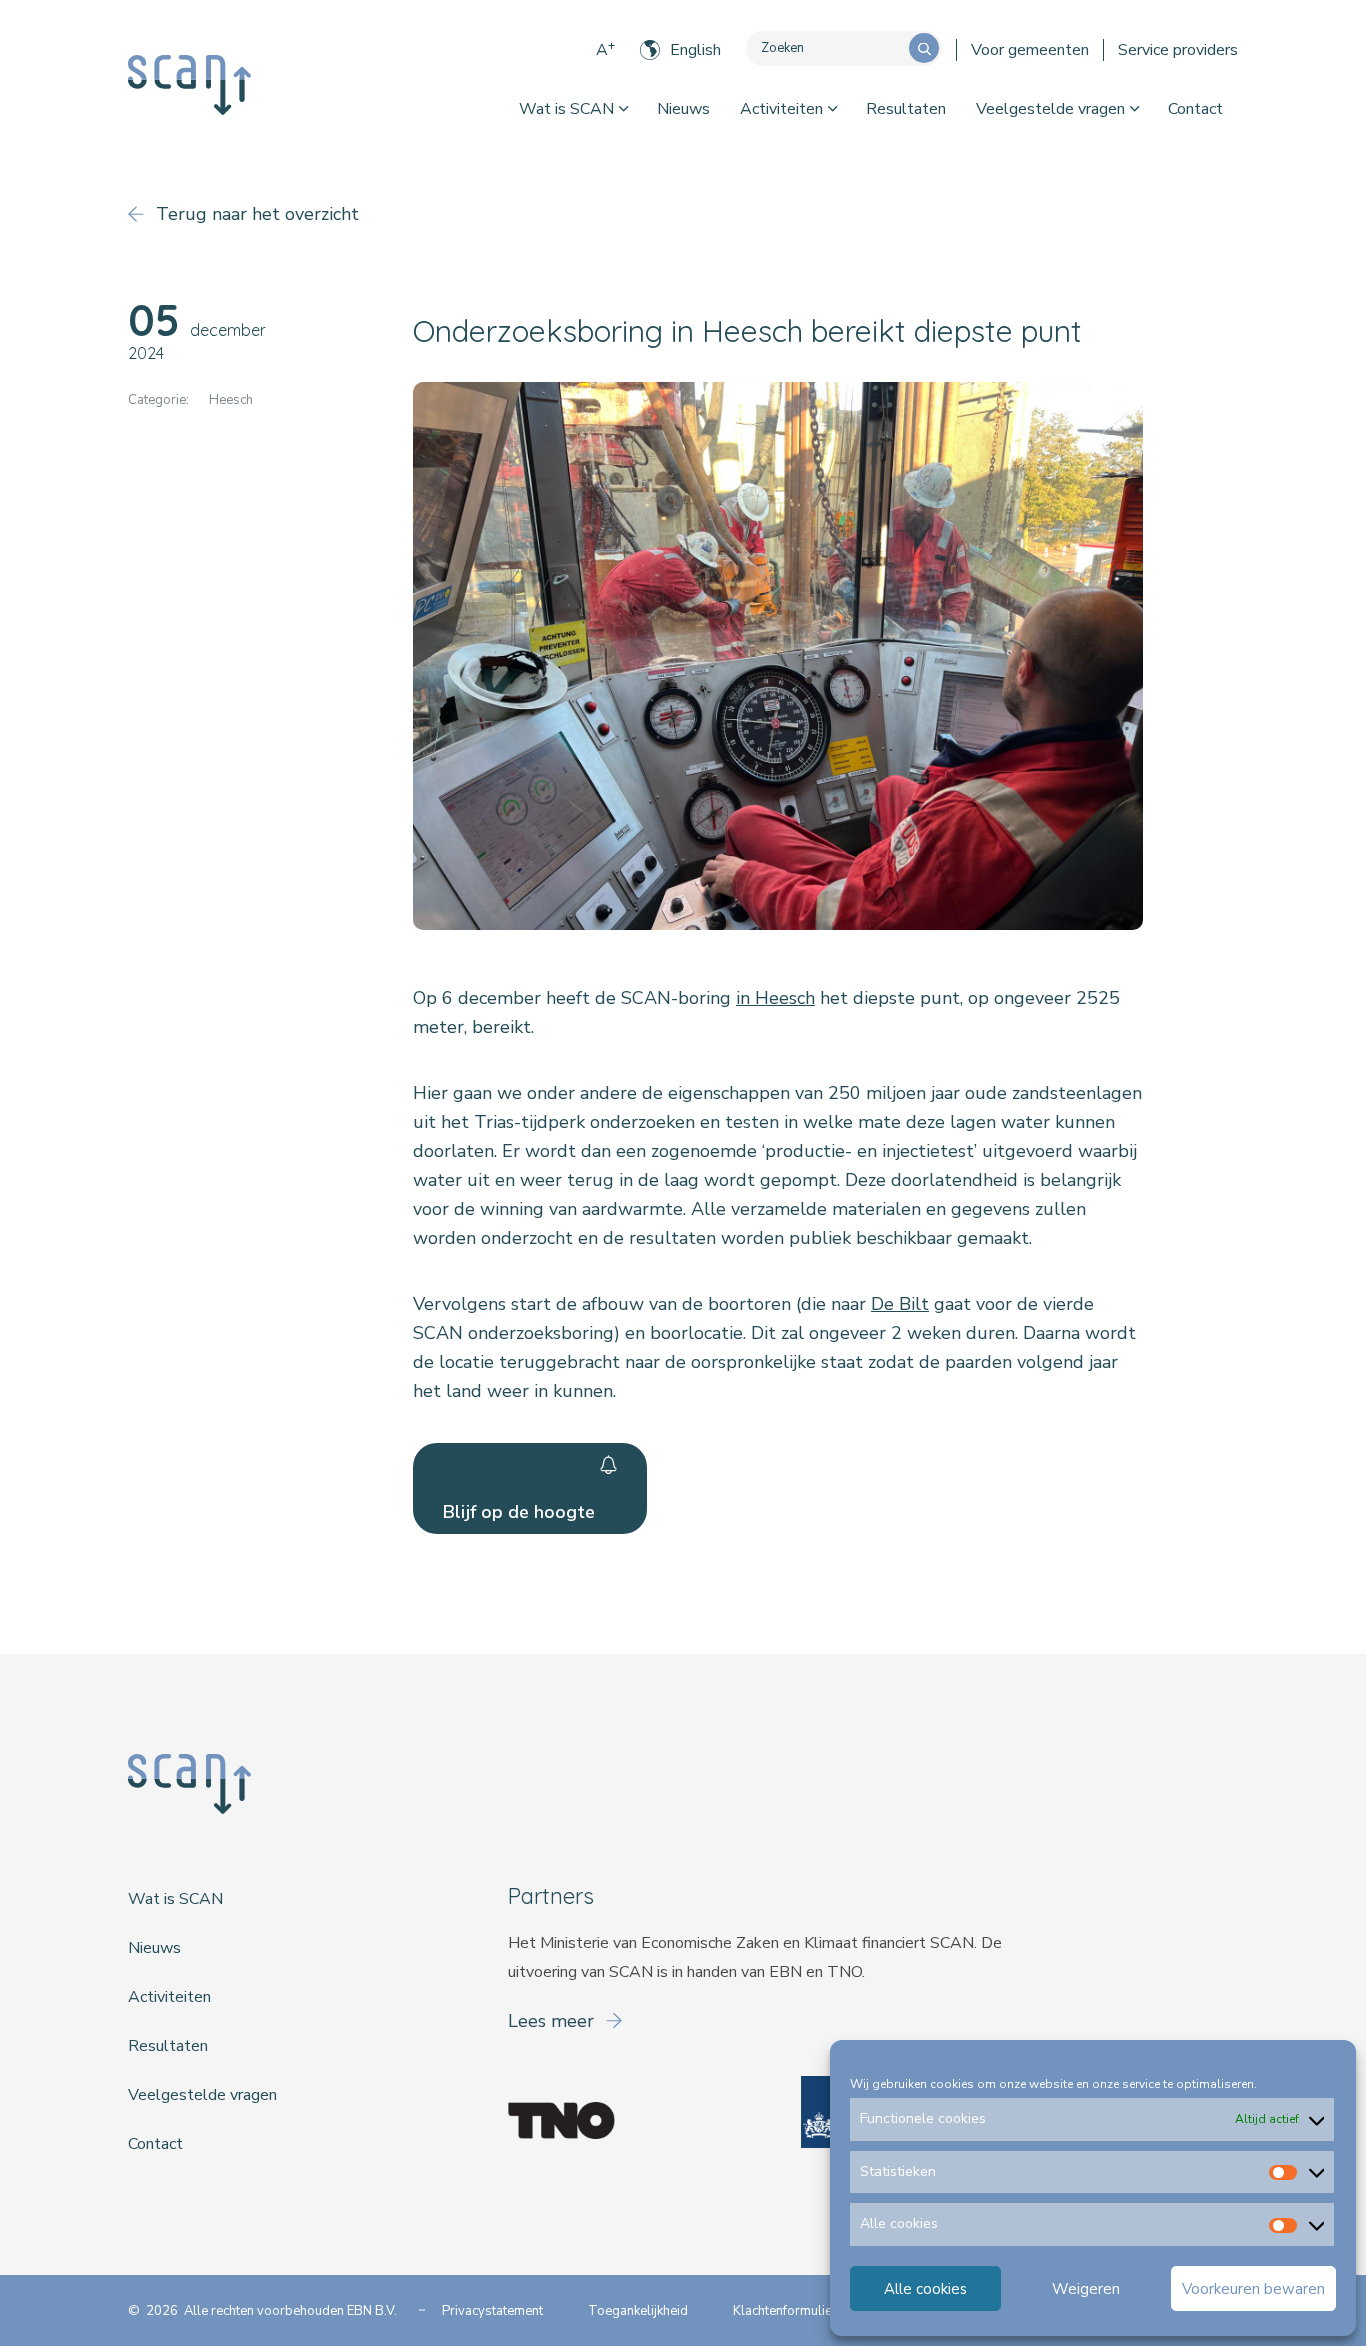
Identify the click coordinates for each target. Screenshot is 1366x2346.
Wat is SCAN (566, 109)
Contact (1195, 109)
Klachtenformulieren (792, 2311)
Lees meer (553, 2021)
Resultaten (906, 109)
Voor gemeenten (1030, 50)
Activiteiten (781, 109)
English (695, 50)
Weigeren (1086, 2289)
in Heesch (775, 998)
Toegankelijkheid (638, 2311)
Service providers (1178, 50)
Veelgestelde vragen (1050, 109)
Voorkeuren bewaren (1253, 2289)
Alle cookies (925, 2289)
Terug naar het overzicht (255, 214)
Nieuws (683, 109)
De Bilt (900, 1304)
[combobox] (827, 48)
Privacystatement (492, 2311)
